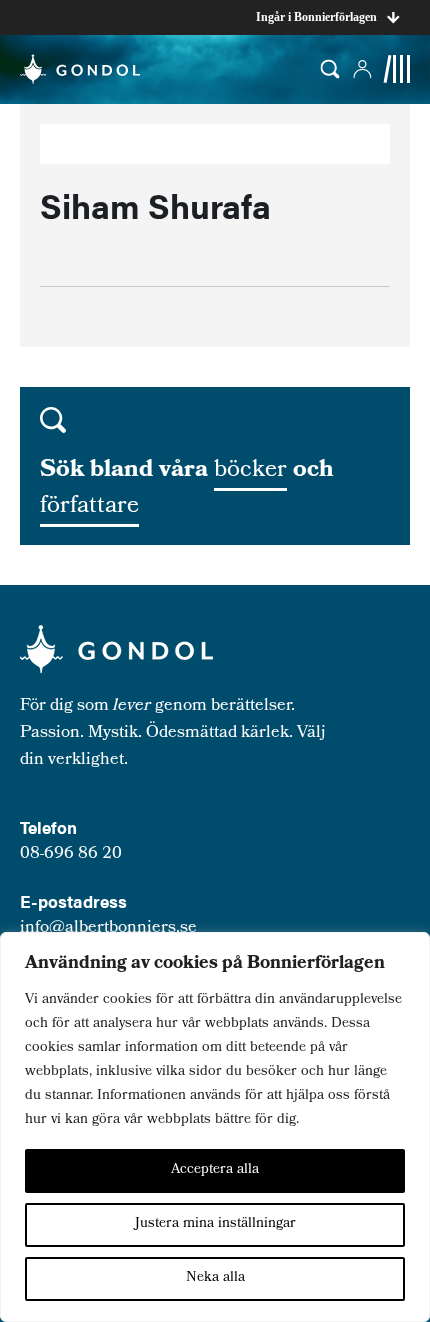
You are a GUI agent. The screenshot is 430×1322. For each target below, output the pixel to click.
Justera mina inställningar (215, 1224)
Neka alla (215, 1278)
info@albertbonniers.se (108, 928)
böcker (250, 471)
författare (89, 507)
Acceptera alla (215, 1170)
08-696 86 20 (71, 854)
